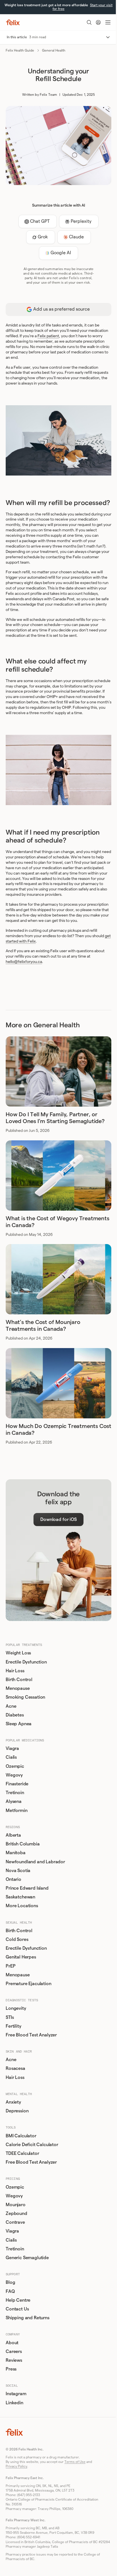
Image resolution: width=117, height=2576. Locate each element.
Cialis (11, 1757)
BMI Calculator (21, 2136)
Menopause (18, 1688)
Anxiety (13, 2102)
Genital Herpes (21, 1957)
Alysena (14, 1801)
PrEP (11, 1966)
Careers (14, 2352)
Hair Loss (15, 1671)
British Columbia (23, 1844)
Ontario (13, 1879)
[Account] (98, 22)
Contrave (15, 2222)
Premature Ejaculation (29, 1984)
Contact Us (17, 2309)
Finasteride (17, 1784)
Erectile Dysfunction (26, 1662)
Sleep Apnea (19, 1724)
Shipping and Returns (28, 2318)
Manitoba (16, 1853)
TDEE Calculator (22, 2153)
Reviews (14, 2360)
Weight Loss (18, 1653)
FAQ (10, 2291)
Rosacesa (15, 2068)
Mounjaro (16, 2205)
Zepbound (16, 2214)
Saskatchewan (20, 1897)
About (12, 2343)
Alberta (13, 1835)
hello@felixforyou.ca (24, 962)
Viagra (12, 1749)
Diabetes (15, 1715)
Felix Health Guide (20, 50)
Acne (11, 1706)
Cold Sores (17, 1940)
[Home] (13, 22)
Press (11, 2369)
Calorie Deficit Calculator (32, 2145)
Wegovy (14, 1775)
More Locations (22, 1906)
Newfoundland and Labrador (35, 1862)
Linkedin (14, 2403)
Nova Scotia (18, 1871)
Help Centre (18, 2300)
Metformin (17, 1811)
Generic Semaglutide (27, 2258)
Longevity (16, 2008)
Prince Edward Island (27, 1888)
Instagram (16, 2394)
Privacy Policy (16, 2466)
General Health (54, 50)
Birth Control (19, 1680)
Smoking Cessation (25, 1697)
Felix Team (48, 95)
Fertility (13, 2026)
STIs (10, 2017)
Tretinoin (15, 1793)
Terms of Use (75, 2462)
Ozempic (15, 1766)
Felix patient (48, 336)
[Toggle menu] (108, 22)
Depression (17, 2111)
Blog (10, 2282)
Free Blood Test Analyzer (31, 2035)
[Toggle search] (89, 22)
